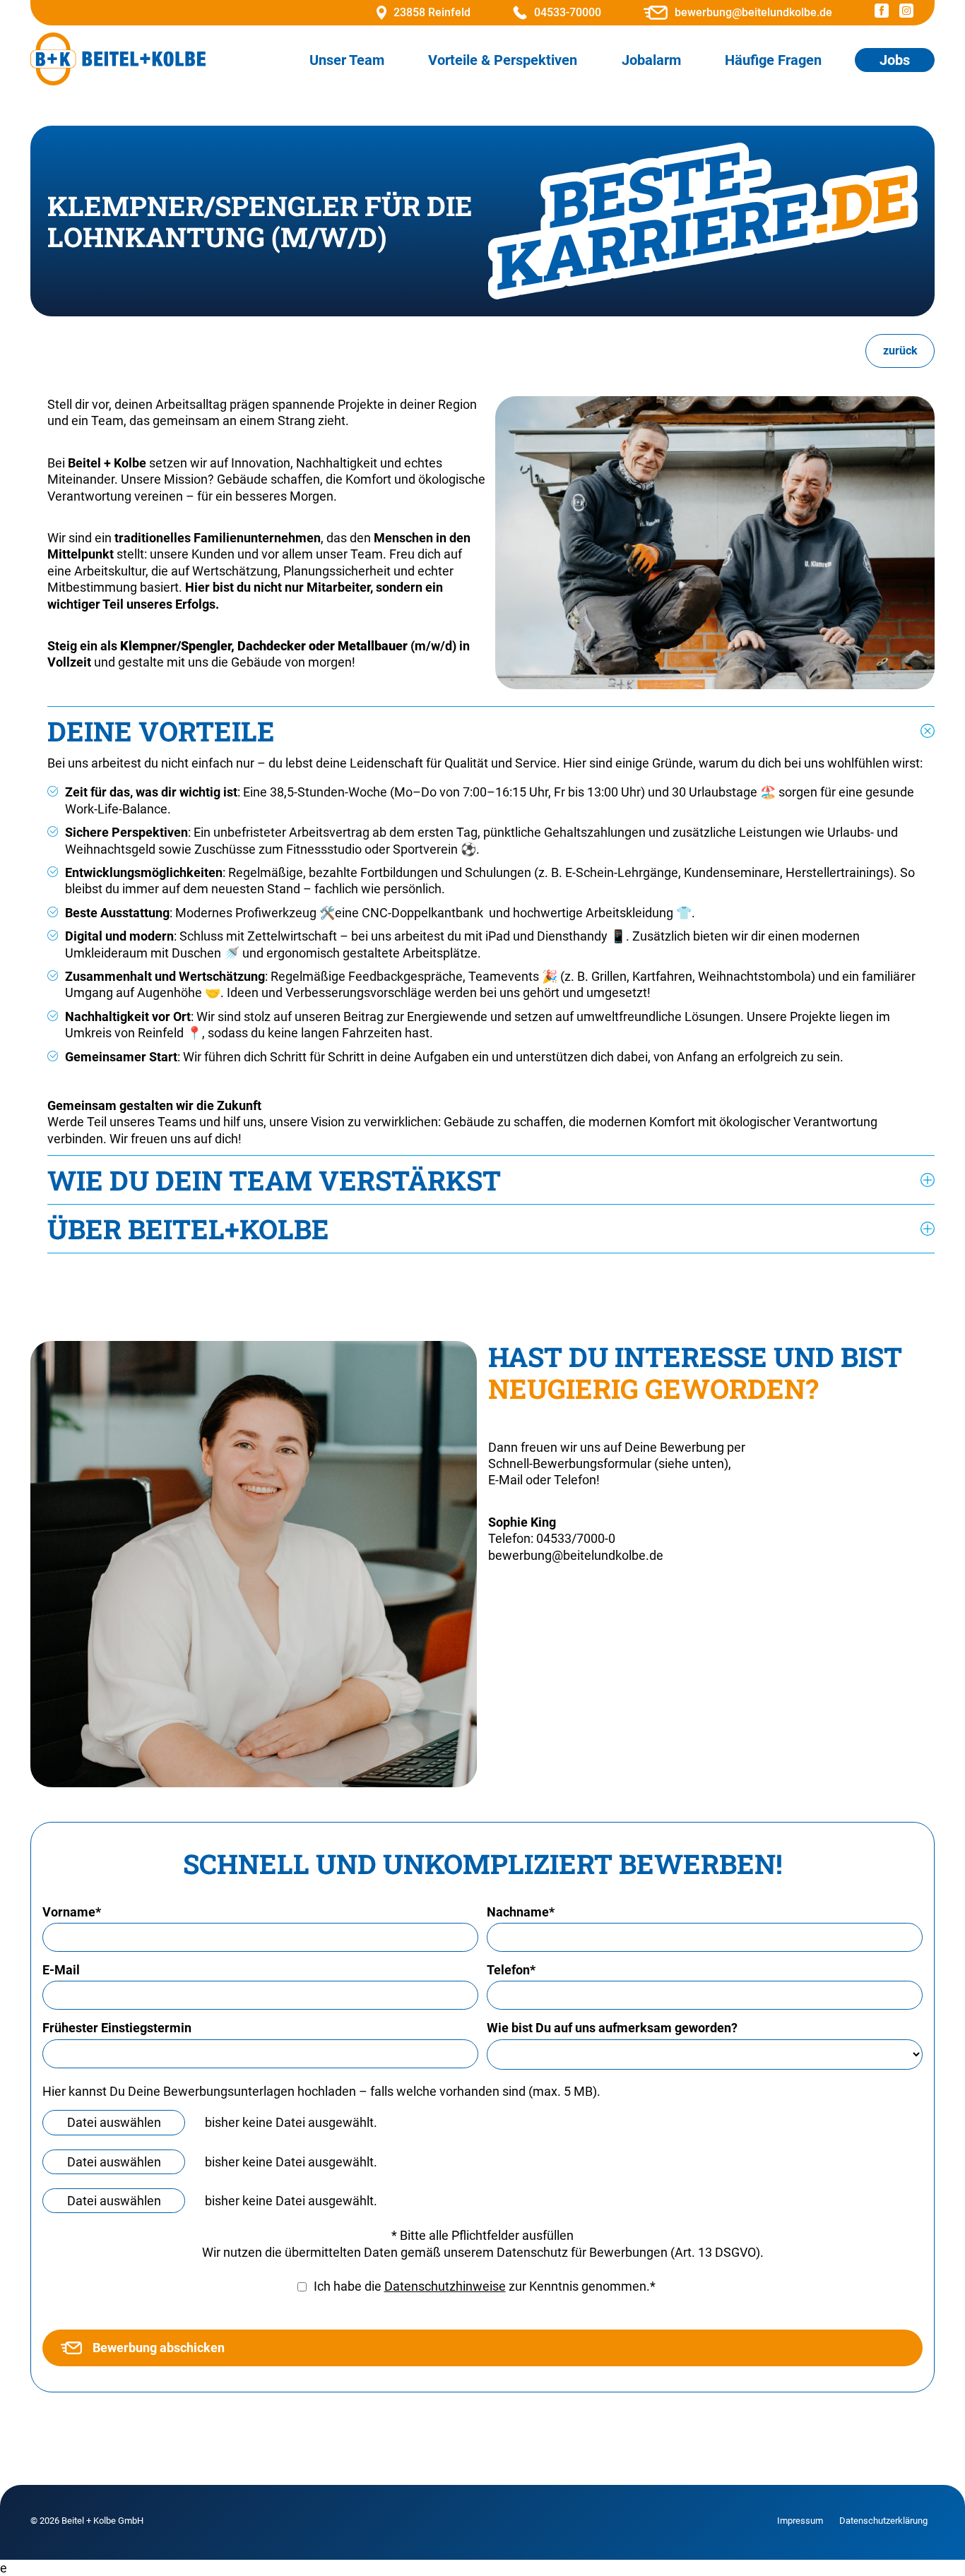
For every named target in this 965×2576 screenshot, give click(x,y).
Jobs (895, 60)
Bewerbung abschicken (159, 2348)
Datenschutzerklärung (883, 2521)
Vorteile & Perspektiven (503, 60)
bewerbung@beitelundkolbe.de (753, 12)
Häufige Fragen (773, 60)
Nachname (521, 1912)
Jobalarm (651, 60)
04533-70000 (568, 12)
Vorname (72, 1912)
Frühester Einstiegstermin (117, 2028)
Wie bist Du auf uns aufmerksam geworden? (612, 2028)
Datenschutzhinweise (445, 2286)
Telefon (511, 1970)
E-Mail (61, 1970)
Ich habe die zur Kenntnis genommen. (485, 2286)
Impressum (800, 2521)
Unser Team (347, 60)
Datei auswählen (114, 2122)
